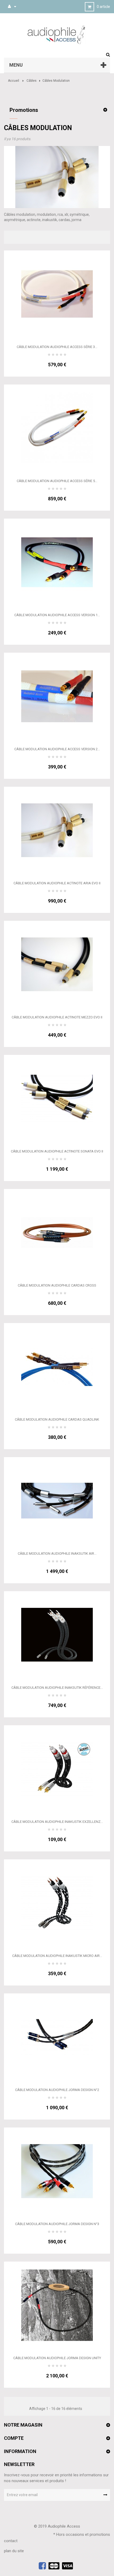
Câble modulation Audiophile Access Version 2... (57, 749)
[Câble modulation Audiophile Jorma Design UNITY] (57, 2305)
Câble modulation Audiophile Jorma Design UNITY (57, 2358)
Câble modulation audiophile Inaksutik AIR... (57, 1554)
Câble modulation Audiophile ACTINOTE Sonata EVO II (57, 1151)
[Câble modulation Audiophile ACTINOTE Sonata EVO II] (57, 1098)
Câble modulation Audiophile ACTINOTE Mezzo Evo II (57, 1017)
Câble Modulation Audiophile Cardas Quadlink (57, 1419)
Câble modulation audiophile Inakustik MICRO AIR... (57, 1956)
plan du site (14, 2551)
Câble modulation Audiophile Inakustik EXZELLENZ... (57, 1822)
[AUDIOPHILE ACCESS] (57, 34)
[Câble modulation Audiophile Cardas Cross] (57, 1232)
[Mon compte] (9, 6)
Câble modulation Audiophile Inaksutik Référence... (57, 1688)
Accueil (14, 81)
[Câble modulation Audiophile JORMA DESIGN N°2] (57, 2037)
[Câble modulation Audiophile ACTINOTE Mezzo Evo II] (57, 964)
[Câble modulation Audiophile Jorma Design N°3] (57, 2171)
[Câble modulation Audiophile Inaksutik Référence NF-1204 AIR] (57, 1635)
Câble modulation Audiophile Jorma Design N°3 (57, 2224)
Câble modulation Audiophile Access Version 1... (57, 615)
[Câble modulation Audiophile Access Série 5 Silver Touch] (57, 428)
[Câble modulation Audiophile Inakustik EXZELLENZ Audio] (57, 1769)
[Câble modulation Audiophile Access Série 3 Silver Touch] (57, 294)
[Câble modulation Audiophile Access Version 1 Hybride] (57, 562)
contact (11, 2541)
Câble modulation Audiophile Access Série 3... (57, 347)
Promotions (24, 110)
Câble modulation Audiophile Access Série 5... (57, 481)
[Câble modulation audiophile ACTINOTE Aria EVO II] (57, 830)
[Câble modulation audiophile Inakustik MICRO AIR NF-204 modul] (57, 1903)
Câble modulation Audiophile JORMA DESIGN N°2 (57, 2090)
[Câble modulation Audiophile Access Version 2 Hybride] (57, 696)
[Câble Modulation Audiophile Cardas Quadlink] (57, 1366)
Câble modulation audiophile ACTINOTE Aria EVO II (57, 883)
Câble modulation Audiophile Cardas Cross (57, 1285)
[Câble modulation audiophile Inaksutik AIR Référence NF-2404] (57, 1500)
